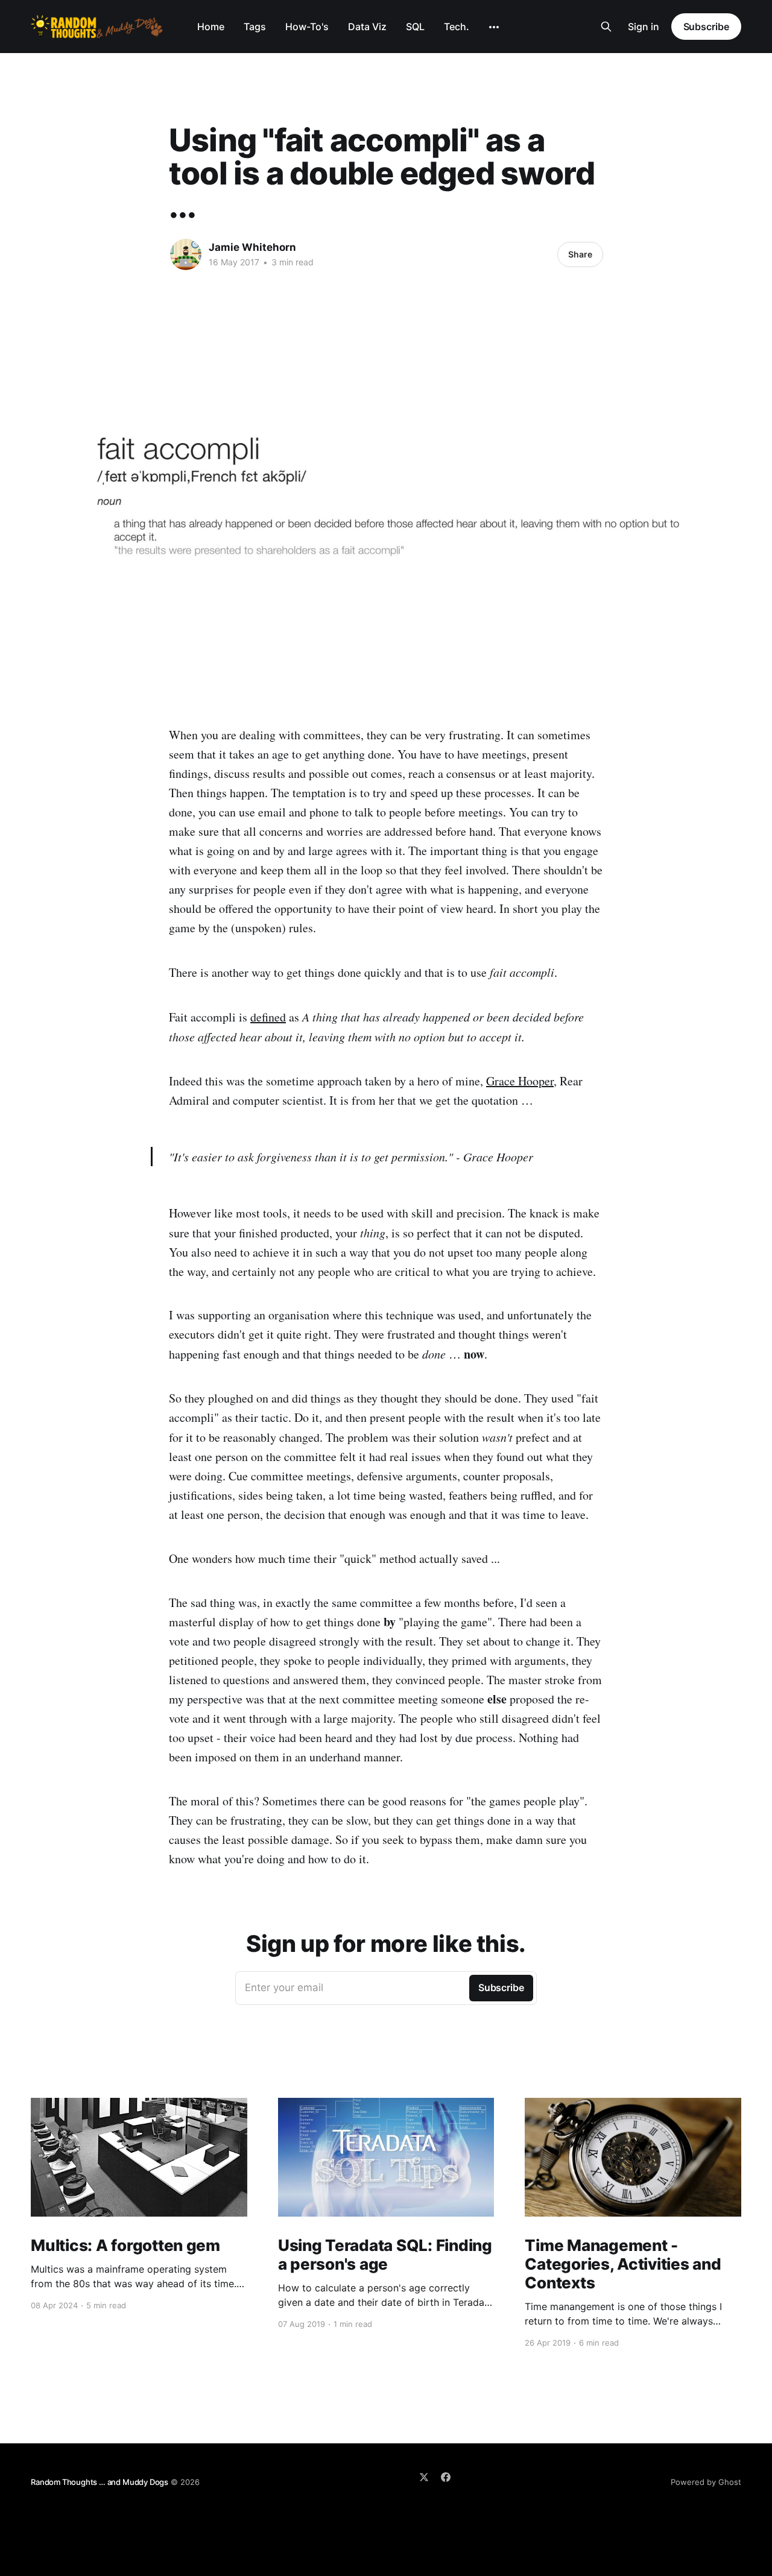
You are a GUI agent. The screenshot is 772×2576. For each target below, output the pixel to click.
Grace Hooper (520, 1081)
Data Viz (367, 27)
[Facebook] (446, 2477)
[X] (424, 2477)
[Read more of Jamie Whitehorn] (186, 254)
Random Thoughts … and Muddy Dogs (100, 2482)
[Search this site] (606, 27)
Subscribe (706, 27)
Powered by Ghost (706, 2482)
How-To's (307, 27)
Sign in (644, 27)
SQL (415, 27)
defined (268, 1017)
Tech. (457, 27)
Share (580, 254)
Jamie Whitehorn (252, 247)
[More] (494, 27)
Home (211, 27)
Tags (255, 27)
